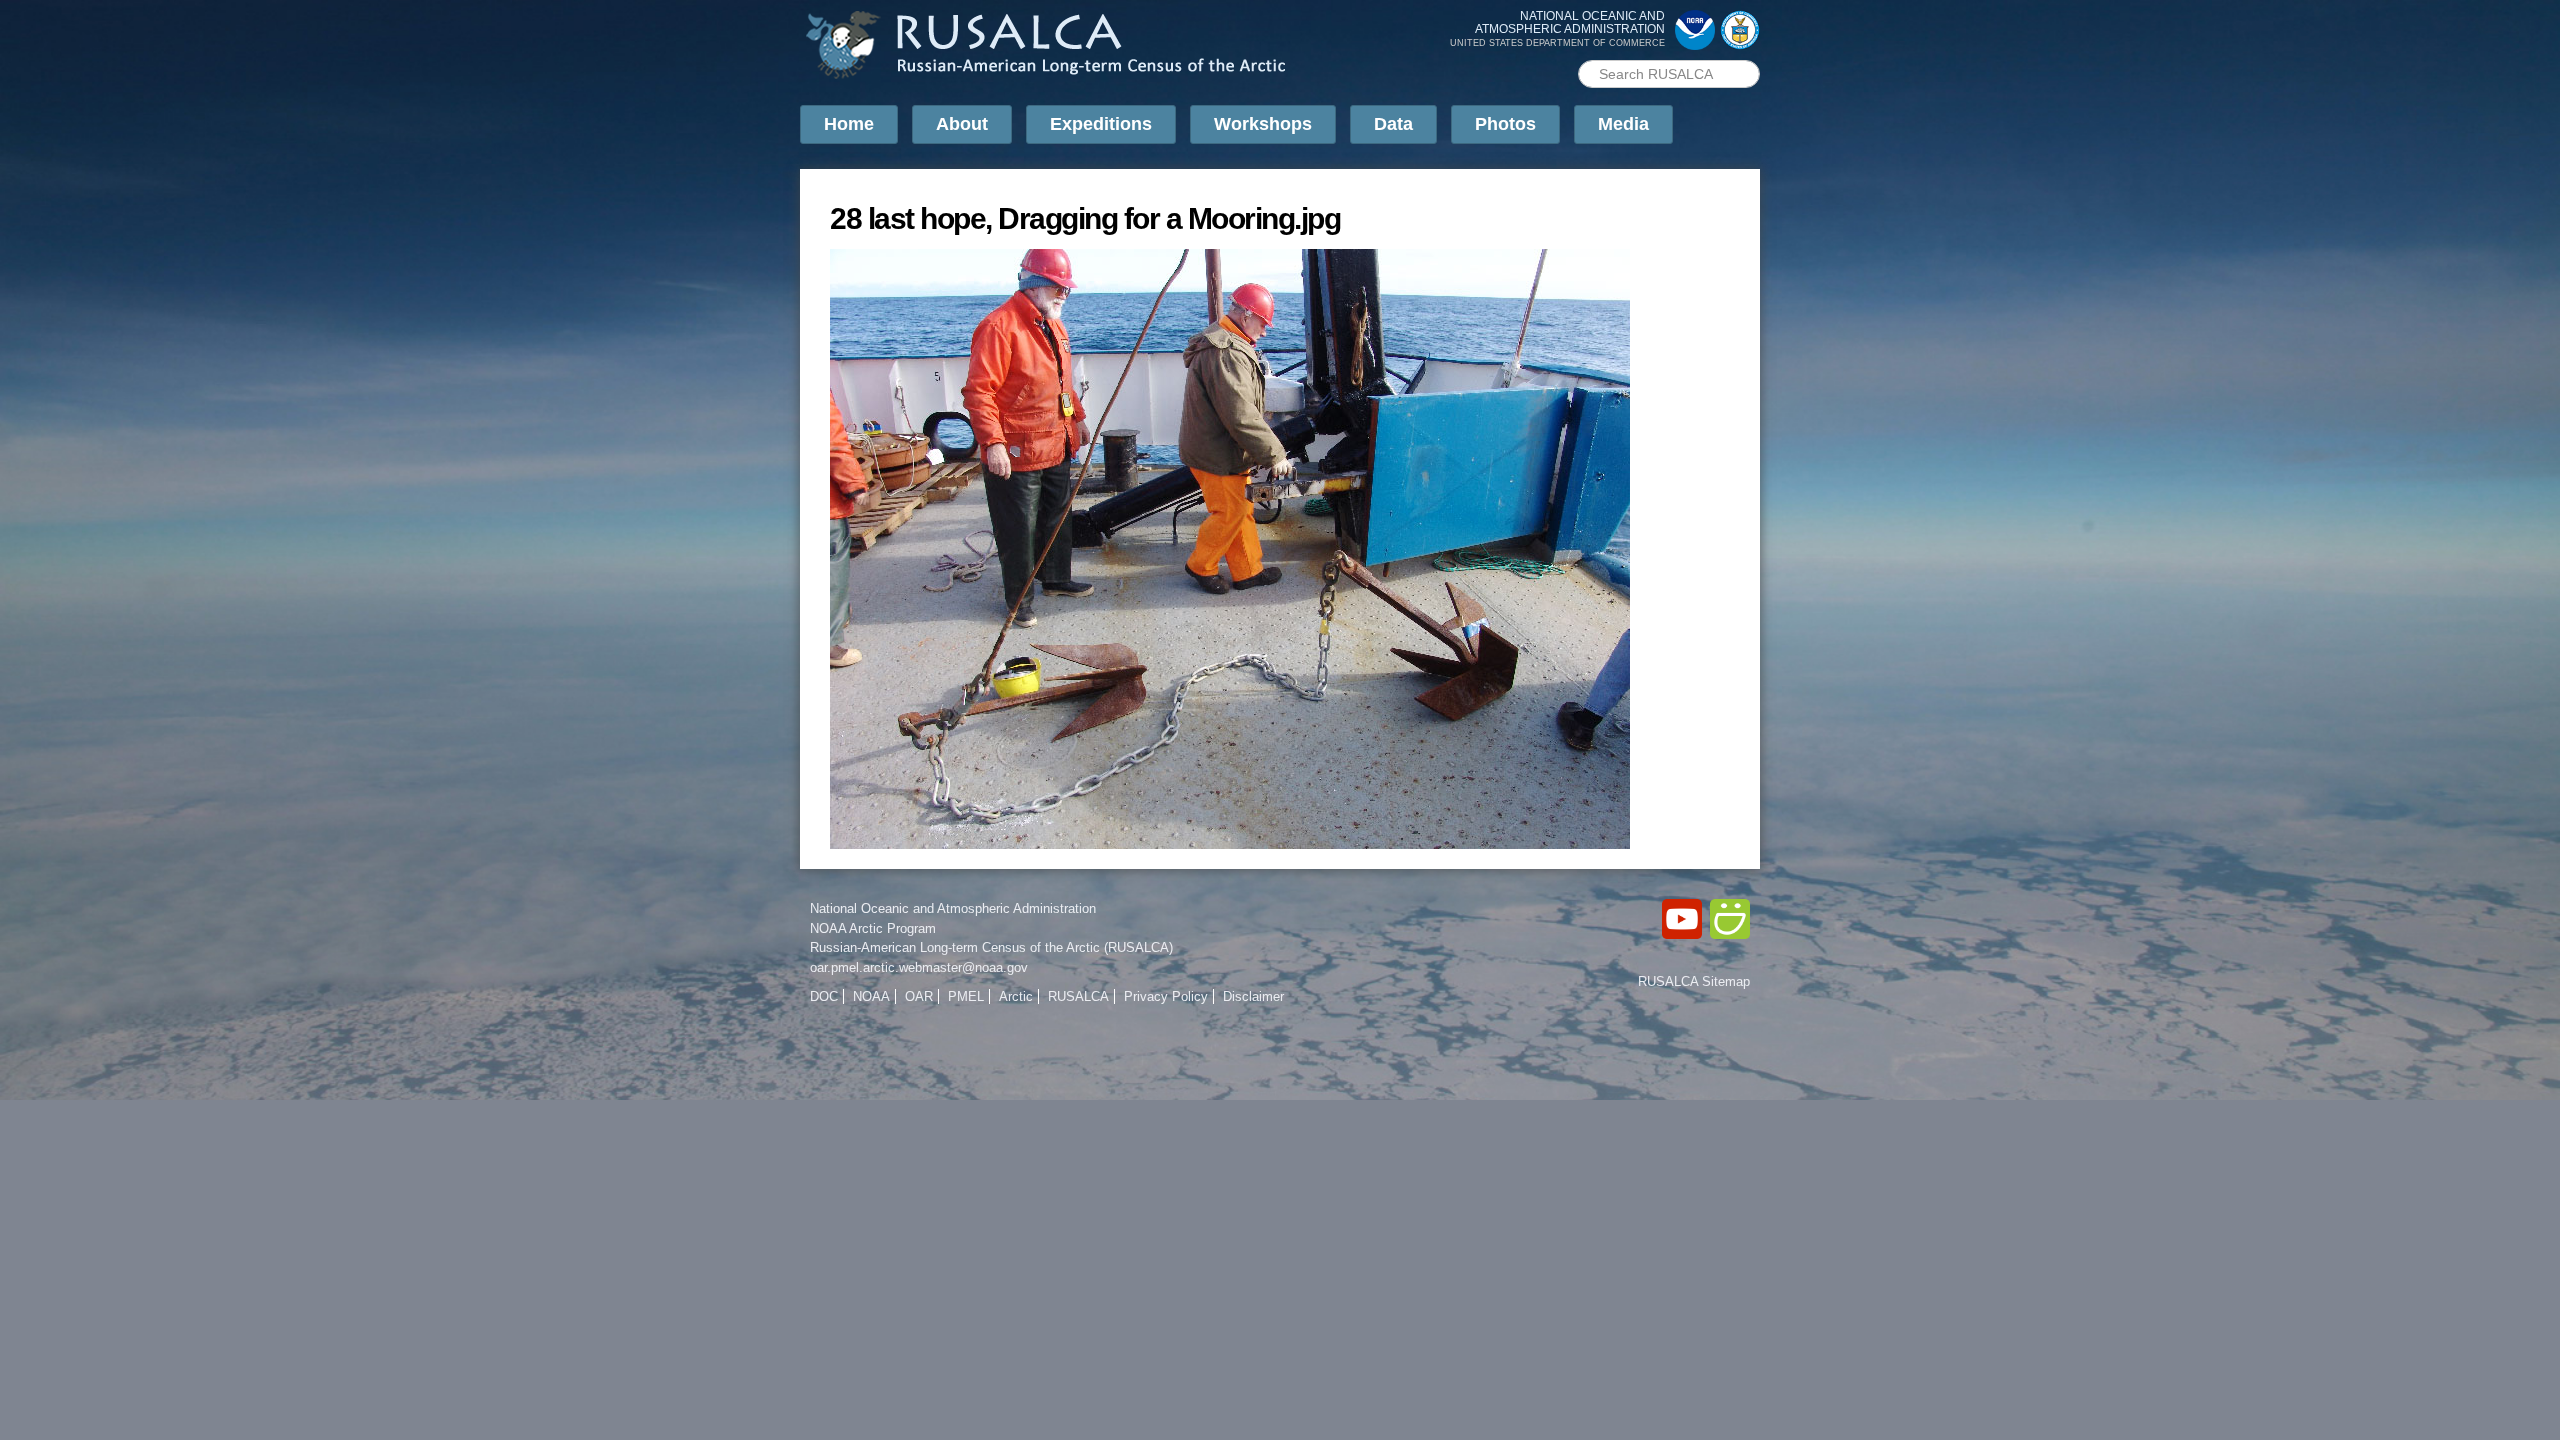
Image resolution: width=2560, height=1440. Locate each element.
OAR (919, 996)
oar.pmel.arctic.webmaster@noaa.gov (919, 967)
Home (849, 124)
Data (1393, 124)
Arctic (1016, 996)
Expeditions (1101, 124)
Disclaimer (1253, 996)
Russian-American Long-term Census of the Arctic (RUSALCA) (991, 947)
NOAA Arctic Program (873, 928)
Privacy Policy (1166, 996)
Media (1623, 124)
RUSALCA (1078, 996)
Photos (1505, 124)
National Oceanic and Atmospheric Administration (953, 908)
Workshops (1263, 124)
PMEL (966, 996)
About (962, 124)
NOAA (871, 996)
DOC (824, 996)
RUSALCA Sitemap (1694, 981)
